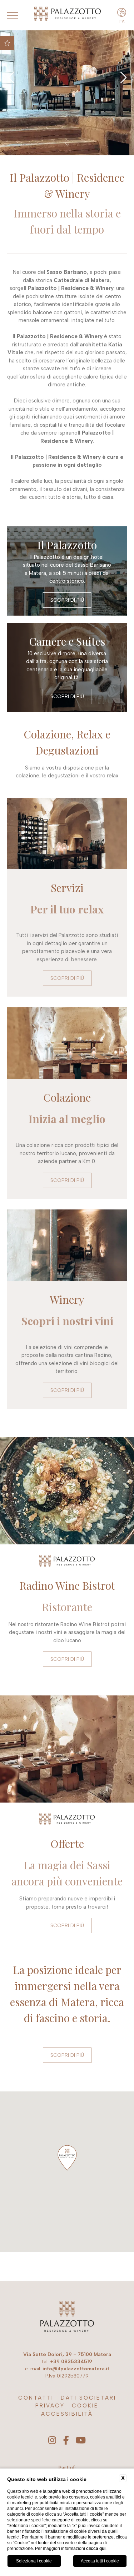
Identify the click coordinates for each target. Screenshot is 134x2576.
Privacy (50, 2406)
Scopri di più (67, 600)
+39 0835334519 (71, 2362)
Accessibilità (67, 2414)
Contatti (36, 2398)
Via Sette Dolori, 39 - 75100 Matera (67, 2354)
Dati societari (88, 2398)
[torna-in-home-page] (67, 2318)
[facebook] (66, 2441)
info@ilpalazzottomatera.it (76, 2369)
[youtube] (81, 2441)
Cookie (85, 2406)
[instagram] (52, 2441)
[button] (67, 2158)
